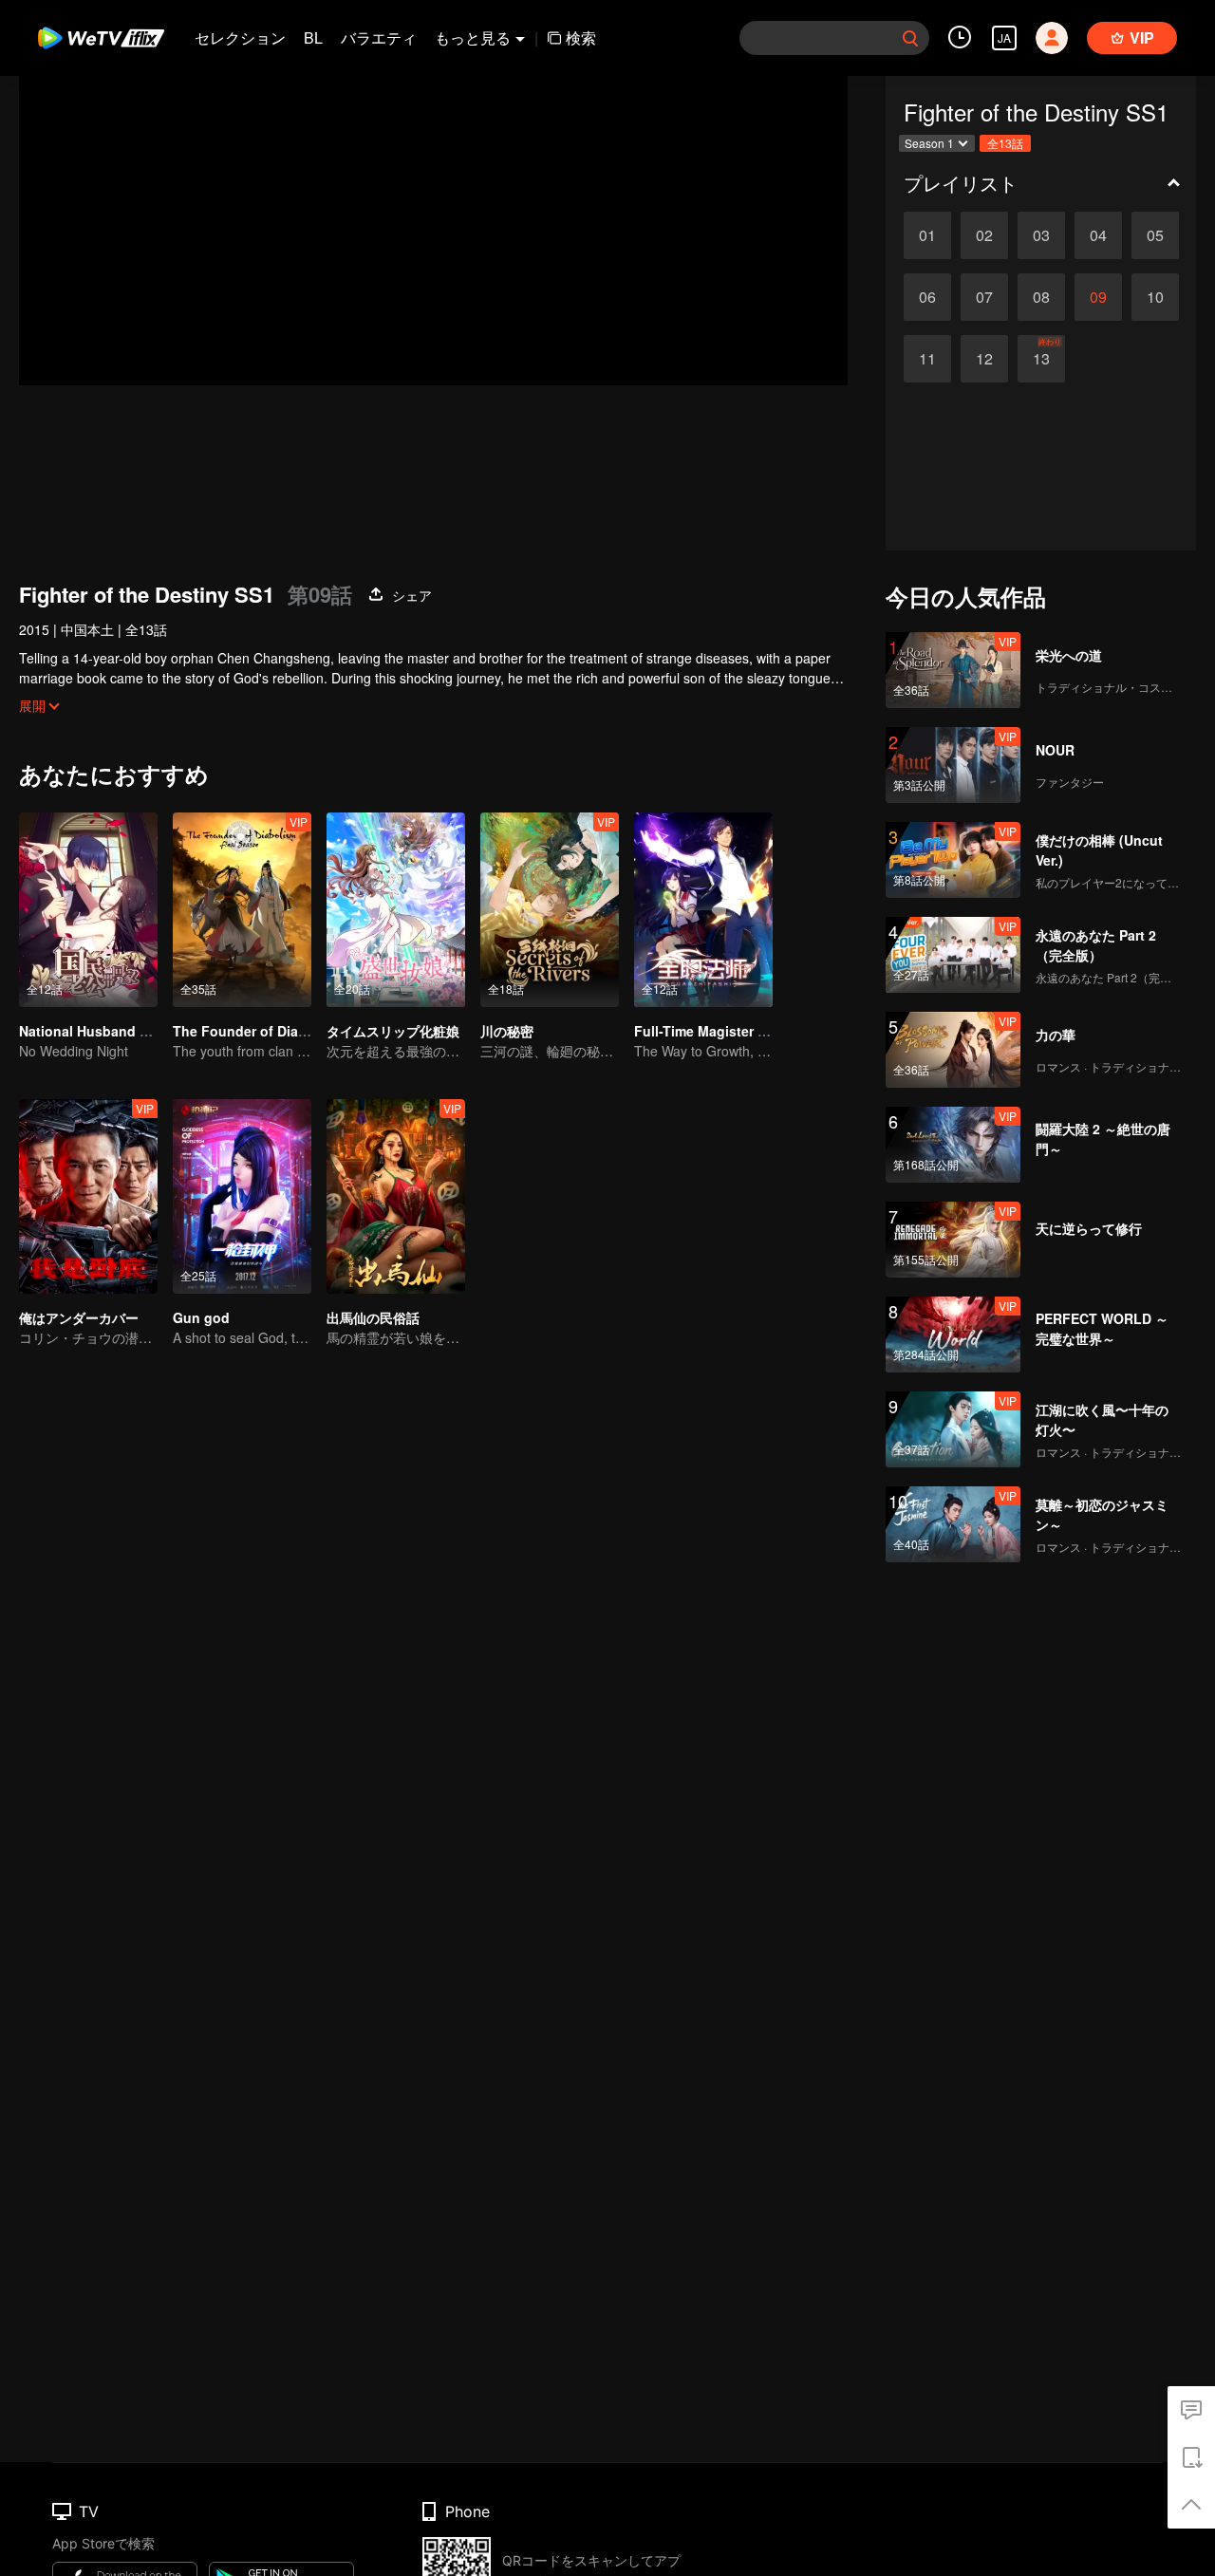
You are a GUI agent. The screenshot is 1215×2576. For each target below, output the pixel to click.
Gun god (201, 1317)
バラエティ (379, 37)
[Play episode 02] (984, 235)
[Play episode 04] (1098, 235)
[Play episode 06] (927, 297)
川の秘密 (507, 1031)
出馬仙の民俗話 (373, 1317)
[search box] (910, 38)
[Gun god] (242, 1196)
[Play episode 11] (927, 359)
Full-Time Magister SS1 (708, 1031)
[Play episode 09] (1098, 297)
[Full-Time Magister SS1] (703, 910)
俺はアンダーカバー (79, 1317)
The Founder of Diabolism (257, 1031)
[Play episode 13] (1041, 359)
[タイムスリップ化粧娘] (396, 910)
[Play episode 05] (1155, 235)
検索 (581, 37)
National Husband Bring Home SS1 (131, 1031)
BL (313, 37)
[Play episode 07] (984, 297)
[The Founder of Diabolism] (242, 910)
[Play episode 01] (927, 235)
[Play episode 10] (1155, 297)
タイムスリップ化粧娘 (393, 1031)
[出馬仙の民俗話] (396, 1196)
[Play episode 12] (984, 359)
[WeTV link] (102, 38)
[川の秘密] (550, 910)
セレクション (240, 37)
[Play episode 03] (1041, 235)
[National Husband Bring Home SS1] (88, 910)
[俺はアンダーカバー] (88, 1196)
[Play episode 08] (1041, 297)
